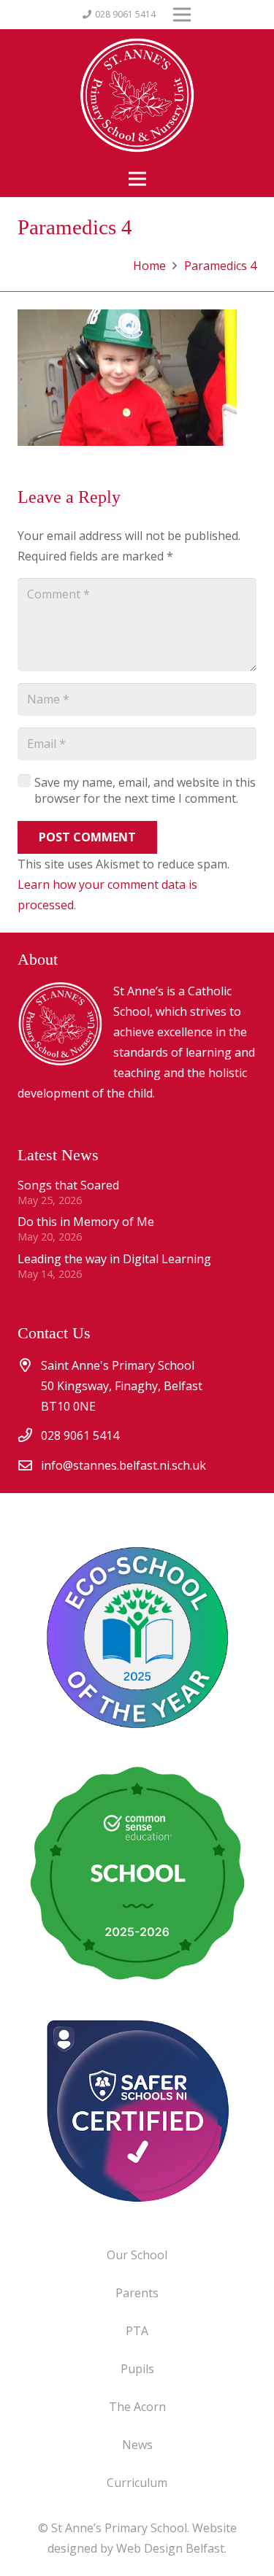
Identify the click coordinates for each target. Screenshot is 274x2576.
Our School (137, 2255)
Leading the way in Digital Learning (114, 1259)
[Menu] (137, 179)
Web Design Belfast (170, 2548)
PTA (137, 2331)
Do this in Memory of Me (86, 1222)
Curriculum (137, 2483)
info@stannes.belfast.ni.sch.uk (123, 1465)
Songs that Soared (68, 1185)
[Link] (137, 2110)
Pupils (137, 2369)
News (137, 2445)
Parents (137, 2293)
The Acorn (137, 2407)
